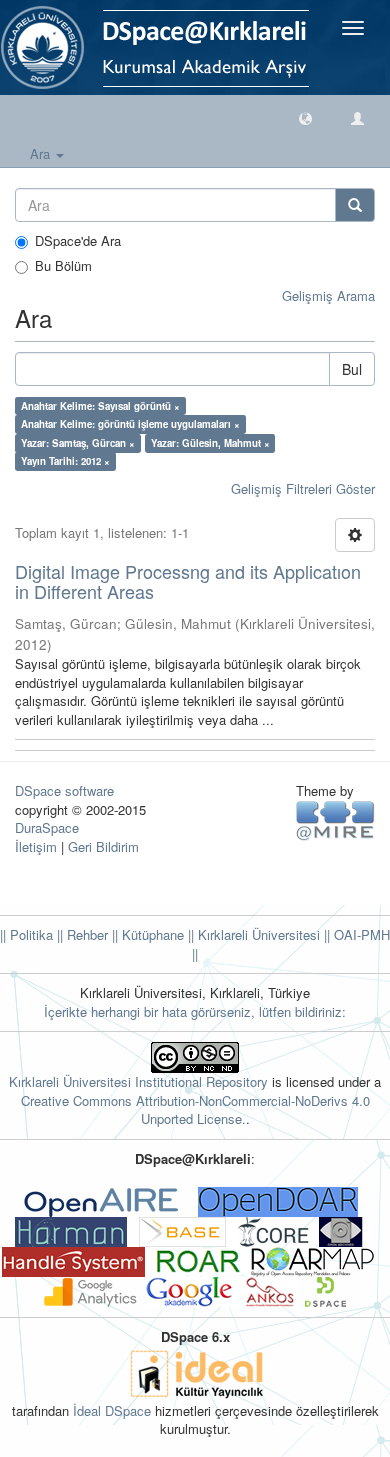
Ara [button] (42, 153)
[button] (305, 117)
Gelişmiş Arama (328, 295)
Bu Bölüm (63, 266)
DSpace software (64, 790)
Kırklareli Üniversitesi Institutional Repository (138, 1081)
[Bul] (355, 205)
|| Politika (26, 934)
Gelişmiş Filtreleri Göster (303, 488)
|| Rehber (80, 934)
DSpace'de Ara (78, 241)
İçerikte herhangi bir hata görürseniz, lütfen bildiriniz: (195, 1011)
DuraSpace (47, 827)
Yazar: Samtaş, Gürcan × (78, 443)
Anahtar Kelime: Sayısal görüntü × (100, 406)
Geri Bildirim (103, 846)
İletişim (36, 846)
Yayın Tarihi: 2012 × (65, 461)
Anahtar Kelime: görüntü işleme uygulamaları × (130, 424)
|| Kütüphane (146, 934)
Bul (352, 369)
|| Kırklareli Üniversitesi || (257, 934)
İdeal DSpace (112, 1410)
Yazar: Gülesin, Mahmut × (210, 443)
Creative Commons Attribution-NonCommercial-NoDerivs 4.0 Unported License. (195, 1110)
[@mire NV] (335, 819)
